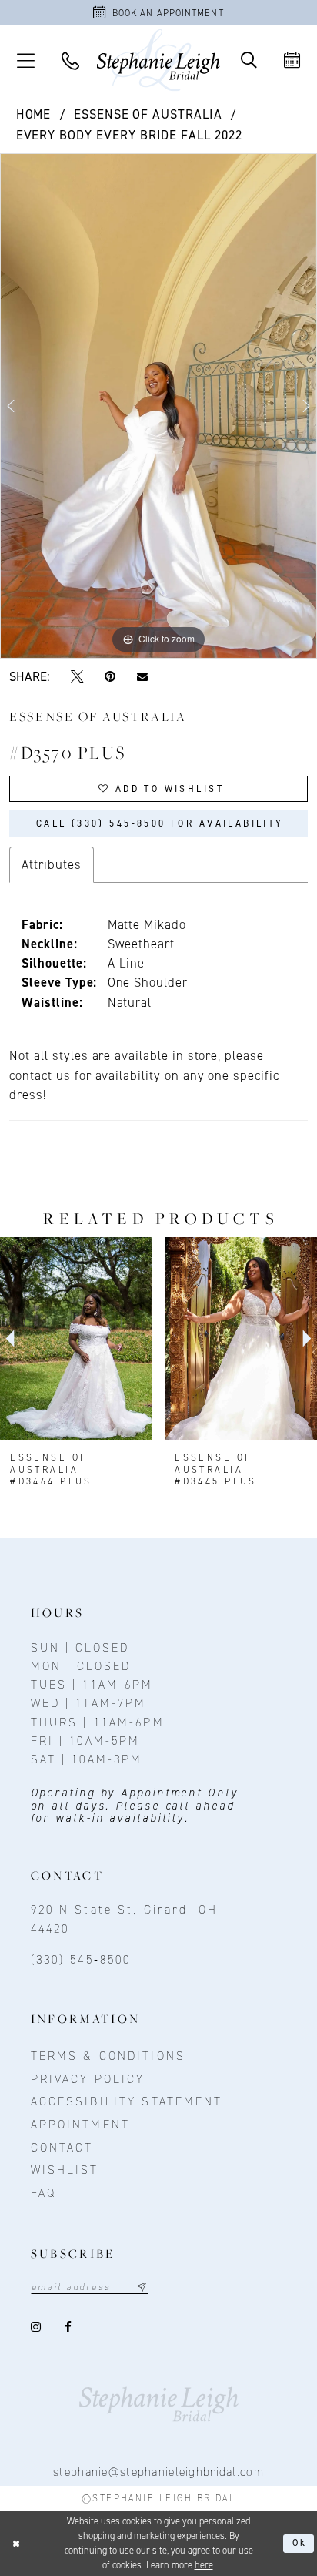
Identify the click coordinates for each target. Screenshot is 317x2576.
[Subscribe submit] (142, 2287)
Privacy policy (88, 2079)
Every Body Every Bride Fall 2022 (129, 135)
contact (62, 2147)
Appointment (80, 2124)
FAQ (43, 2193)
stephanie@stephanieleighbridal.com (158, 2472)
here (204, 2565)
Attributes (51, 864)
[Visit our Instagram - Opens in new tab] (37, 2327)
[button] (25, 60)
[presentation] (76, 1338)
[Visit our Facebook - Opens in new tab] (69, 2327)
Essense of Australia (148, 114)
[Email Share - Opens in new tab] (142, 676)
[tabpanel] (158, 406)
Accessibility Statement (127, 2101)
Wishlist (65, 2170)
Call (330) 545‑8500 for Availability (160, 823)
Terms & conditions (108, 2056)
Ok (300, 2543)
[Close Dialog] (16, 2544)
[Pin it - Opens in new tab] (110, 676)
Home (34, 114)
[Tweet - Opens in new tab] (77, 676)
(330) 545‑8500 (81, 1959)
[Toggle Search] (249, 60)
